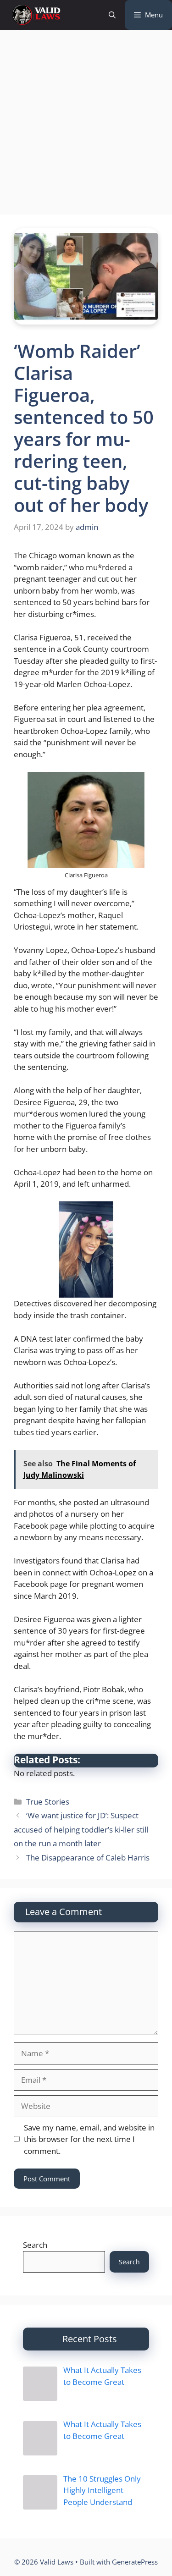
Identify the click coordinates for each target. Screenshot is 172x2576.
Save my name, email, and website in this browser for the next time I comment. (89, 2139)
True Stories (48, 1802)
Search (35, 2245)
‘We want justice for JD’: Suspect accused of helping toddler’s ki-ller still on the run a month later (81, 1829)
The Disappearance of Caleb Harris (88, 1858)
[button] (112, 15)
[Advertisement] (86, 125)
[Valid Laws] (36, 15)
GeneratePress (135, 2562)
